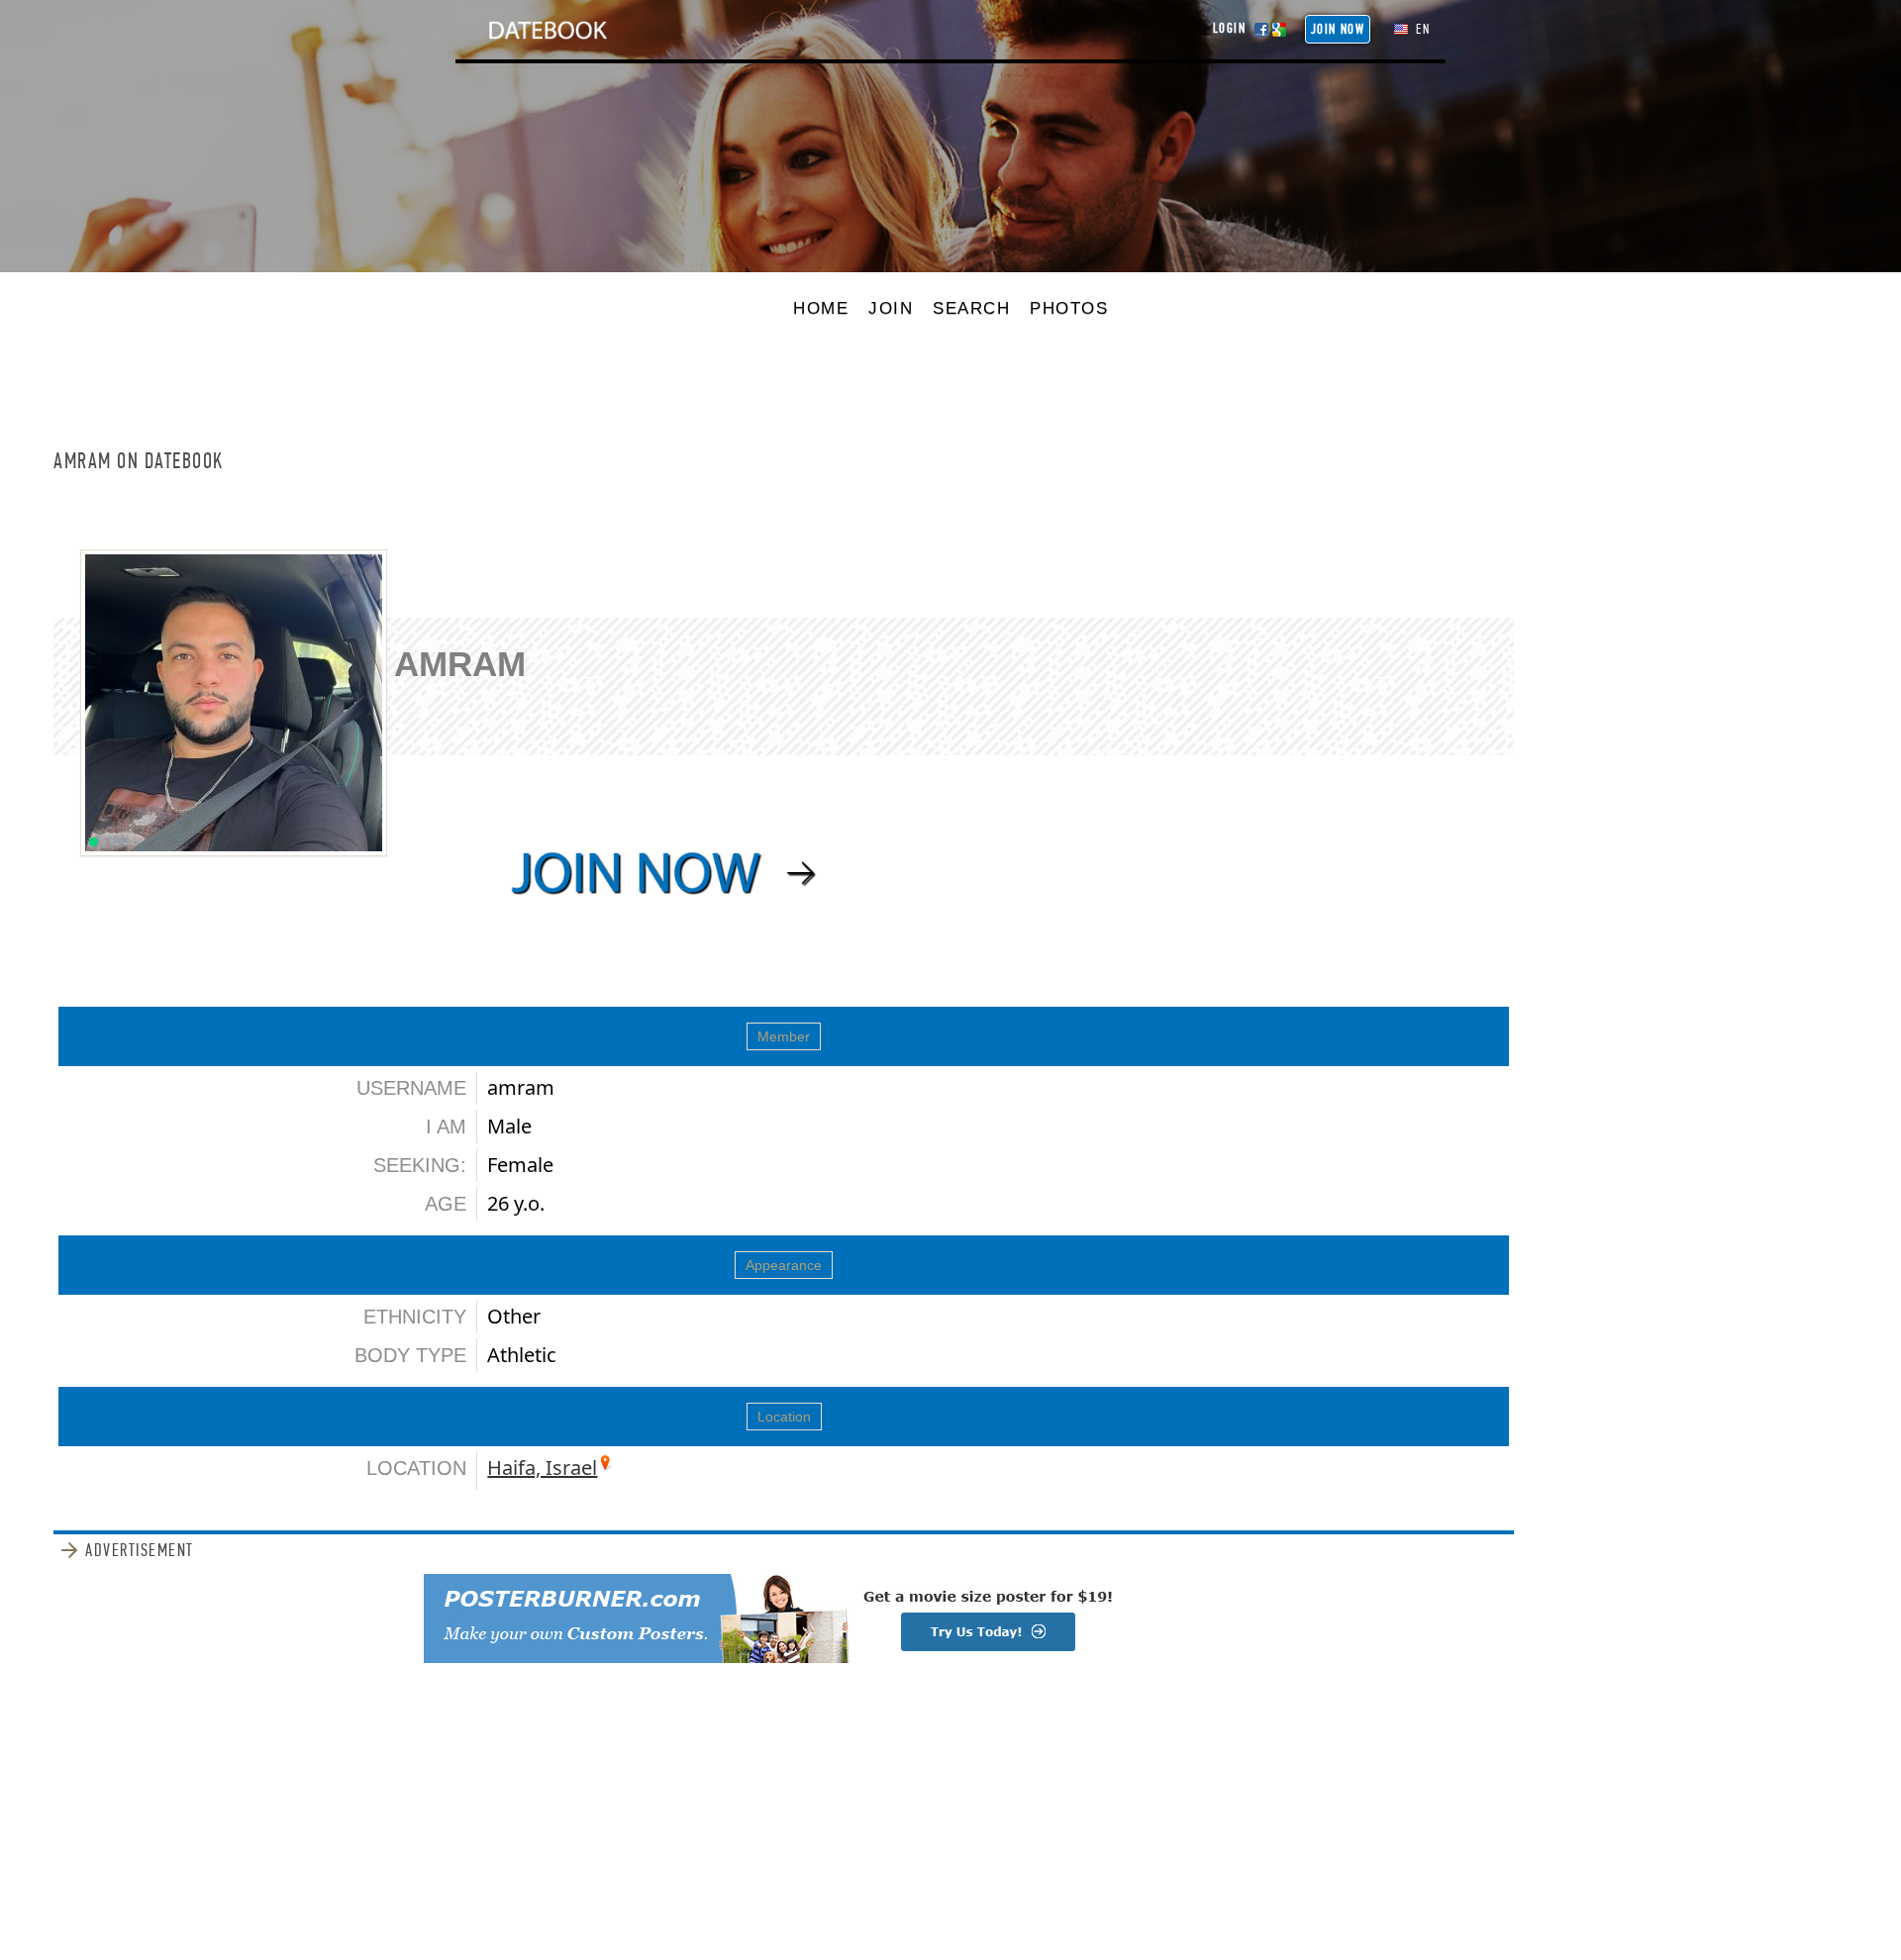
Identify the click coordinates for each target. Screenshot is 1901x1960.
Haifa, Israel (542, 1468)
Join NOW (1338, 29)
